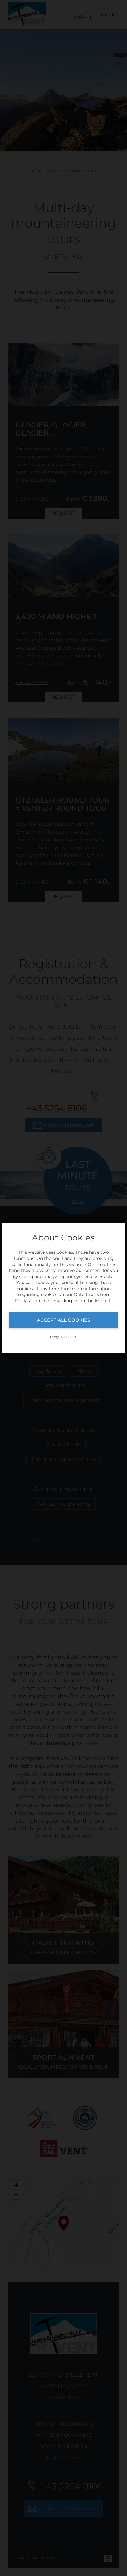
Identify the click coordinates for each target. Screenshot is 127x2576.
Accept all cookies (63, 1320)
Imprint (103, 1301)
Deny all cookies (64, 1337)
